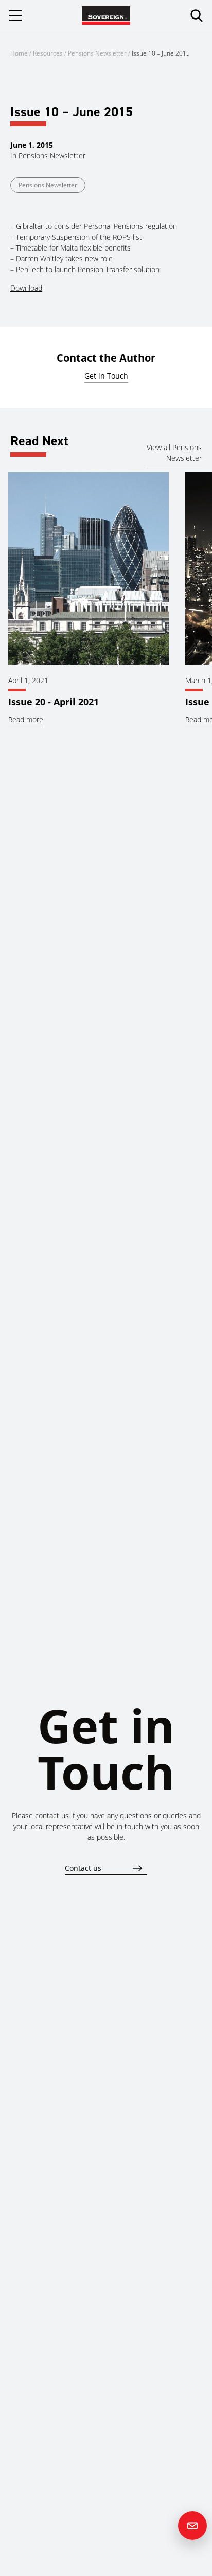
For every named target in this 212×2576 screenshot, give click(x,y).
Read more (26, 719)
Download (26, 288)
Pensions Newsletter (97, 53)
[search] (197, 15)
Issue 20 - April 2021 (54, 702)
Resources (49, 53)
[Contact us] (192, 2526)
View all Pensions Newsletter (174, 453)
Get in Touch (106, 376)
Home (19, 53)
